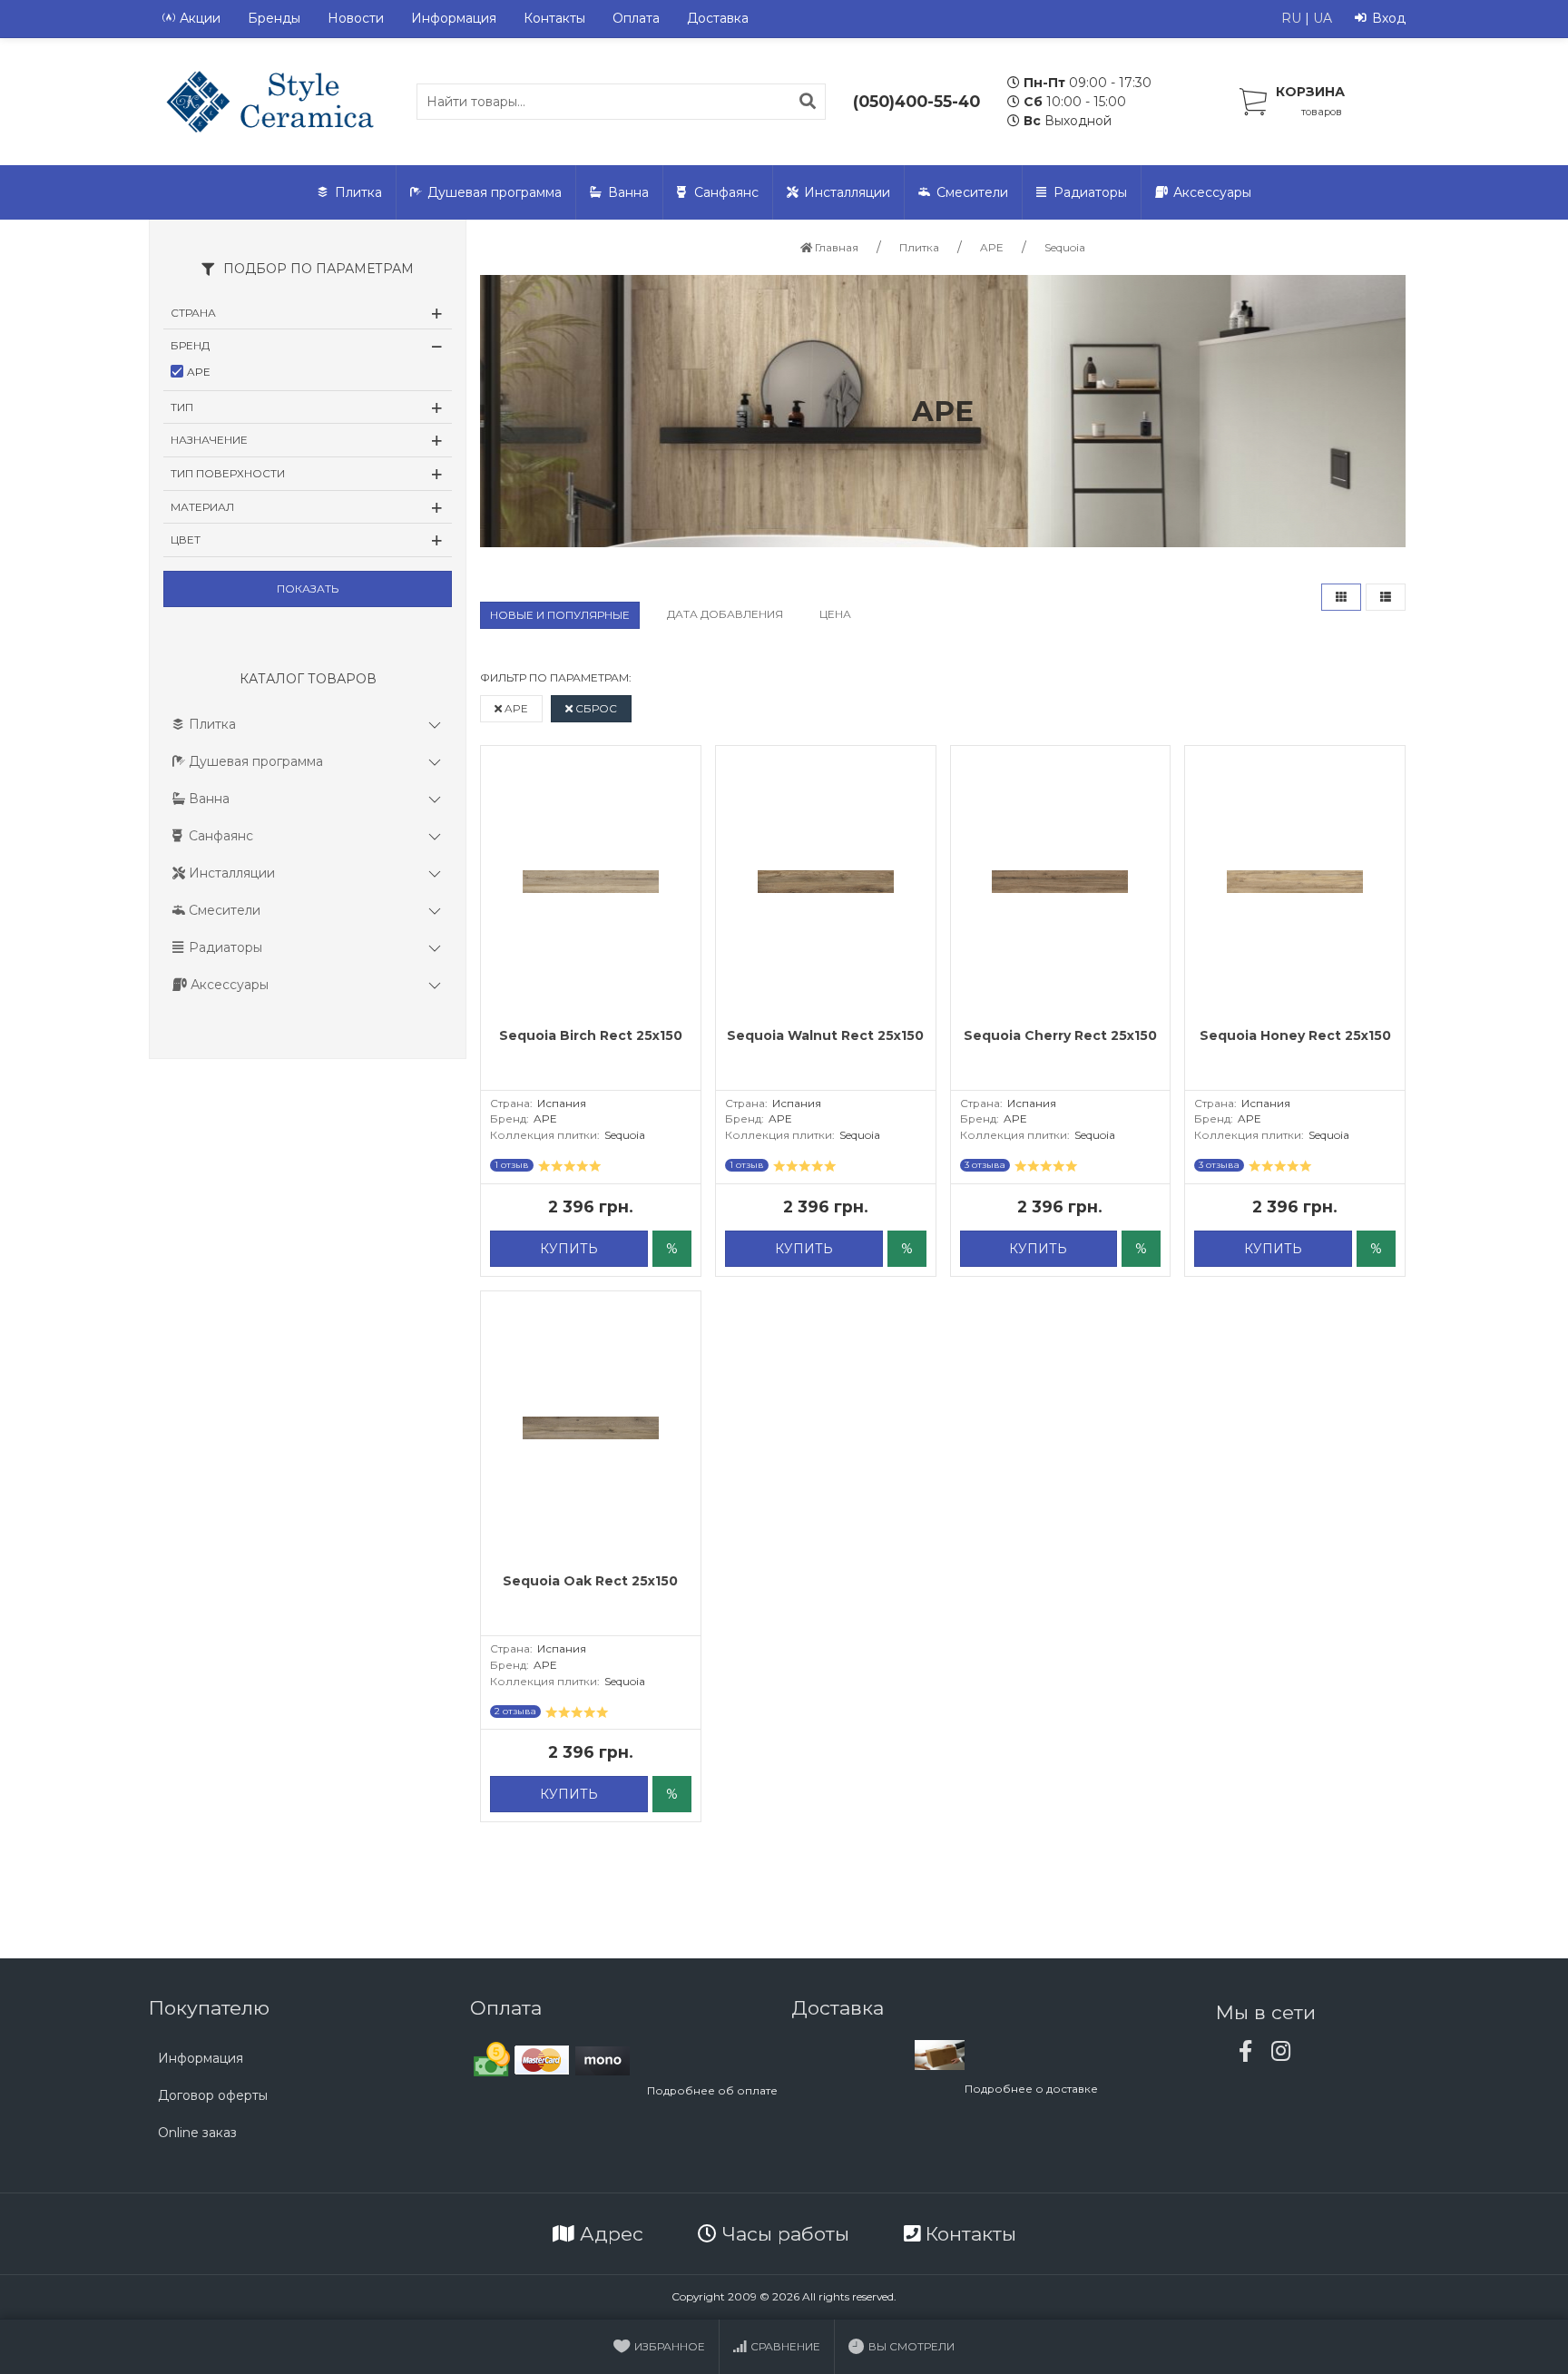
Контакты (554, 18)
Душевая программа (495, 192)
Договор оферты (213, 2095)
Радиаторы (1090, 192)
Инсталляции (847, 192)
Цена (835, 614)
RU (1291, 18)
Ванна (628, 192)
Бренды (274, 18)
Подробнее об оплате (712, 2090)
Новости (356, 18)
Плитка (358, 192)
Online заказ (197, 2133)
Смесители (972, 192)
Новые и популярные (560, 615)
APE (515, 708)
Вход (1389, 18)
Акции (200, 18)
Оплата (636, 18)
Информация (454, 18)
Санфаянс (726, 192)
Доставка (718, 18)
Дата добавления (725, 614)
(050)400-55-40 (916, 101)
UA (1323, 18)
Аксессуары (1212, 192)
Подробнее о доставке (1031, 2089)
